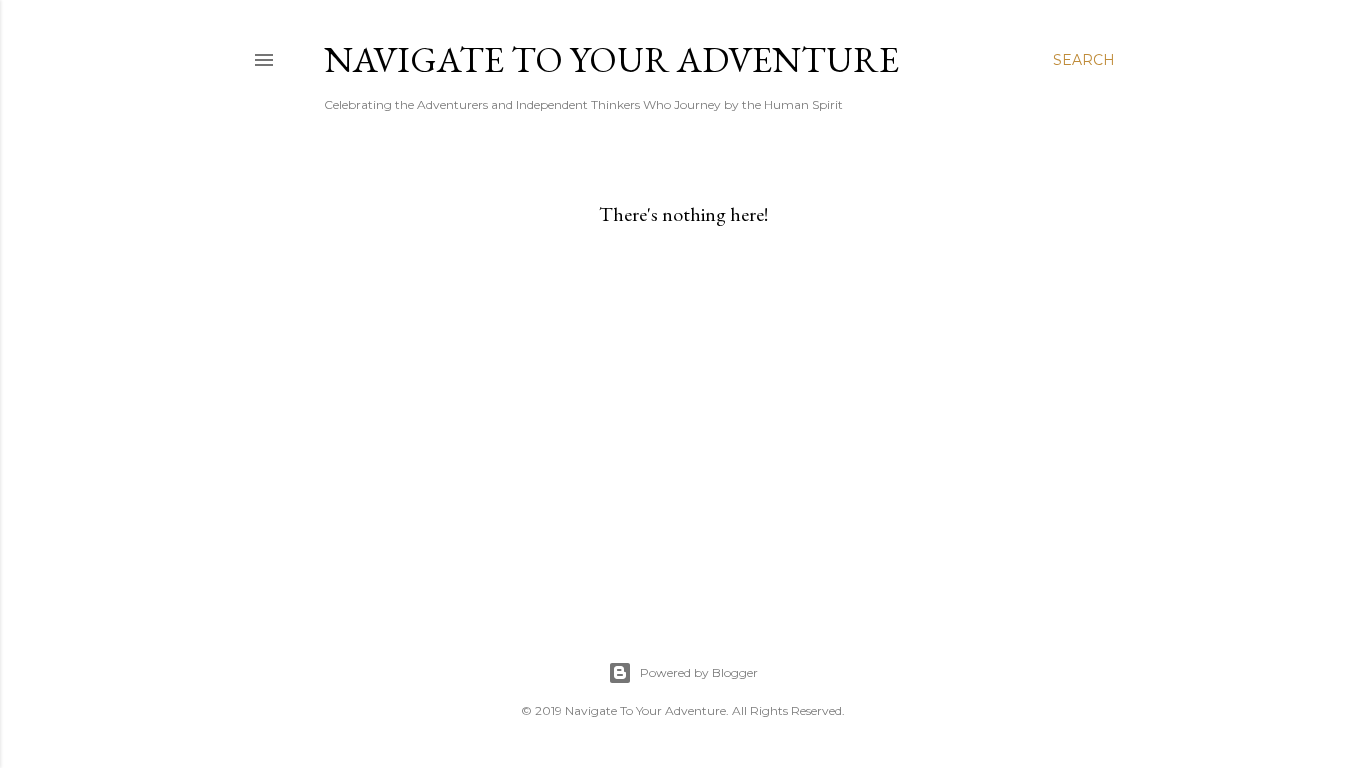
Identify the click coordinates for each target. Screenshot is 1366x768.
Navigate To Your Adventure (611, 59)
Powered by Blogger (699, 672)
